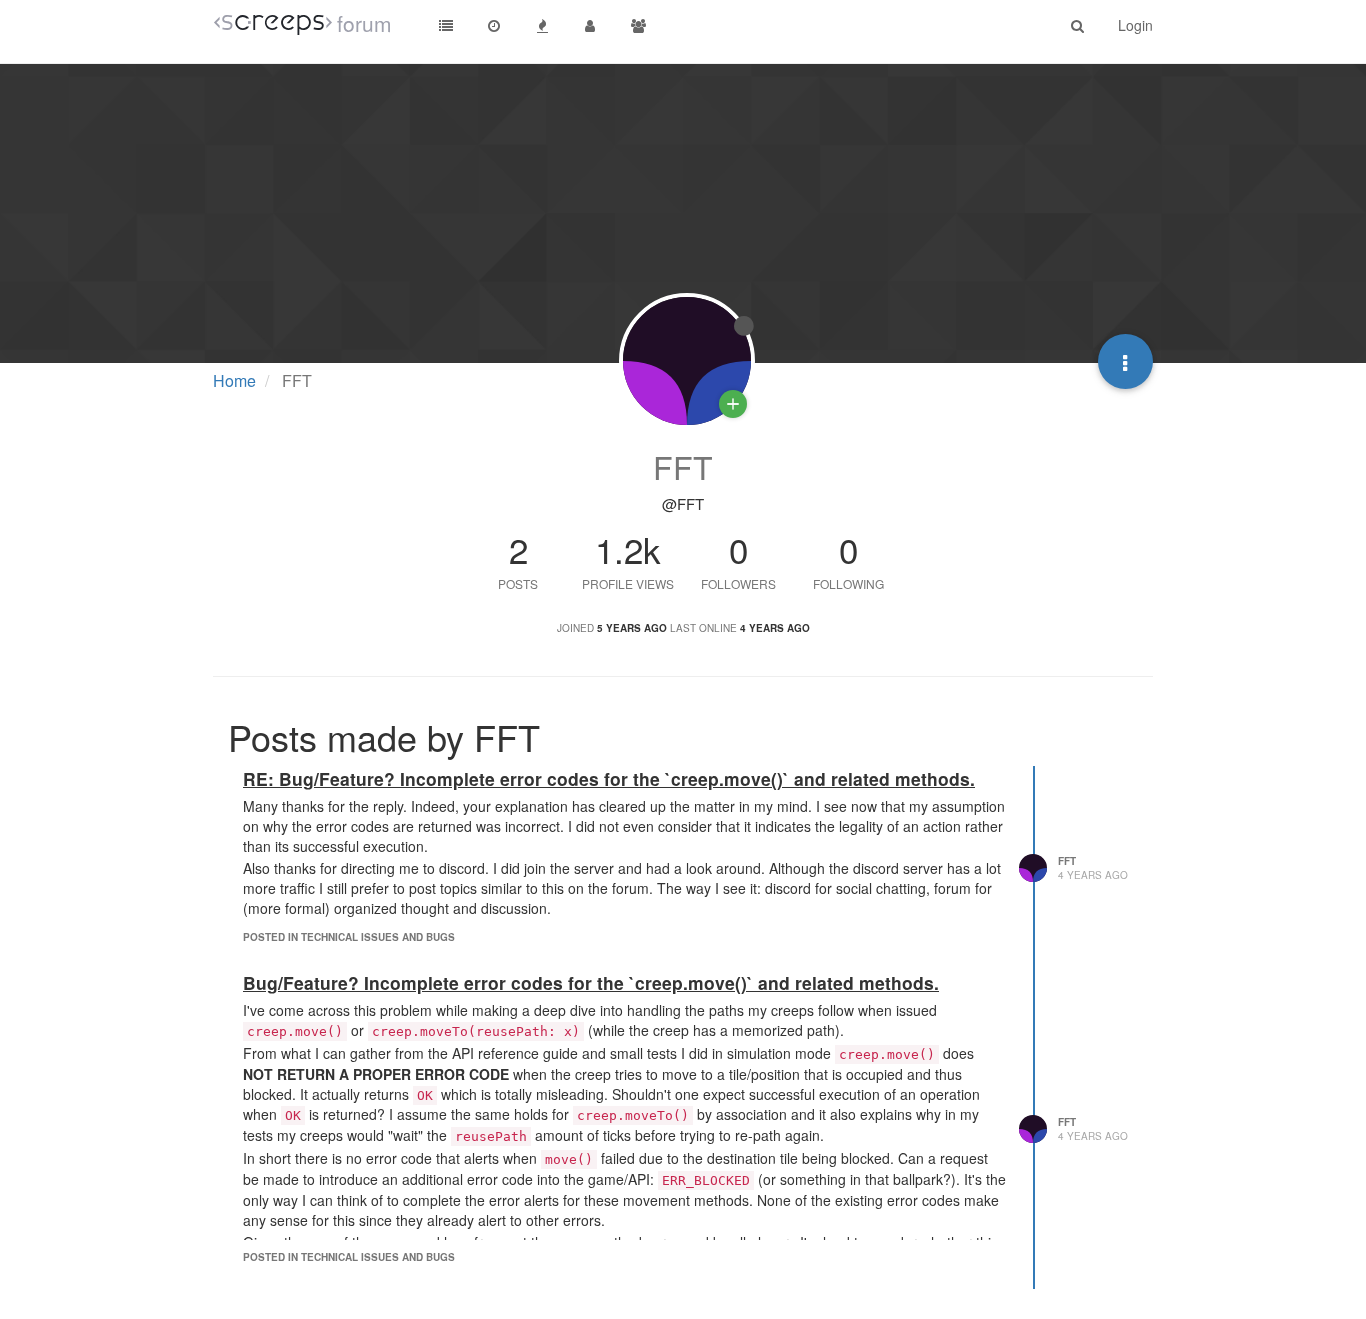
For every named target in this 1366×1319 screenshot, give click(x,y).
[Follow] (733, 404)
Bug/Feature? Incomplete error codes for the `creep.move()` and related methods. (591, 982)
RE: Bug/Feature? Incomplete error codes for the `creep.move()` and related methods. (609, 778)
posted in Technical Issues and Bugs (349, 937)
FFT (1067, 861)
